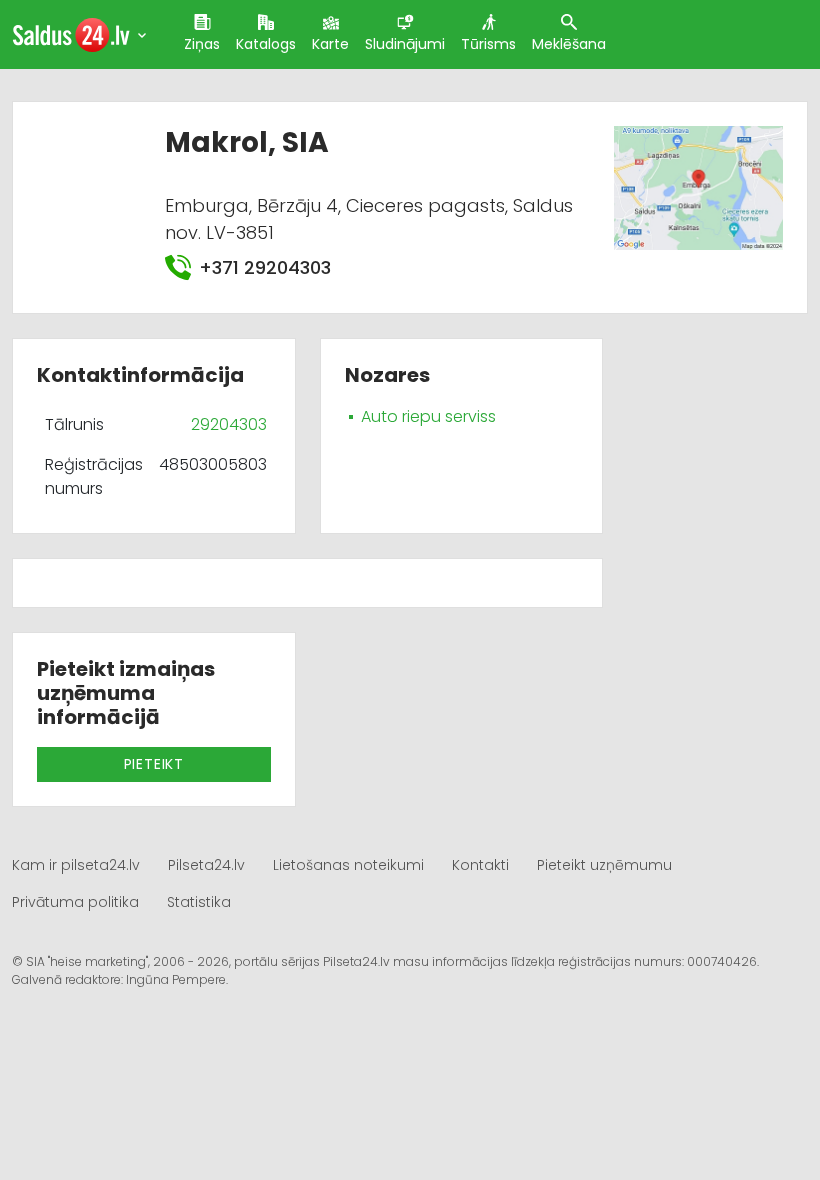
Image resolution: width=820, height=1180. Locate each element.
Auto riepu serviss (428, 416)
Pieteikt (154, 764)
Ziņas (202, 44)
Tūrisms (488, 44)
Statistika (199, 902)
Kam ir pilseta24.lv (76, 865)
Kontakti (480, 865)
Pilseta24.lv (206, 865)
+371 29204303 (264, 267)
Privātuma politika (75, 902)
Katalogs (266, 44)
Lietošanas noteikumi (348, 865)
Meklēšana (569, 44)
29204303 (229, 424)
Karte (330, 44)
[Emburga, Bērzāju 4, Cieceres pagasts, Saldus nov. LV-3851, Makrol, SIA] (698, 186)
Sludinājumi (405, 44)
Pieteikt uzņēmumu (604, 865)
